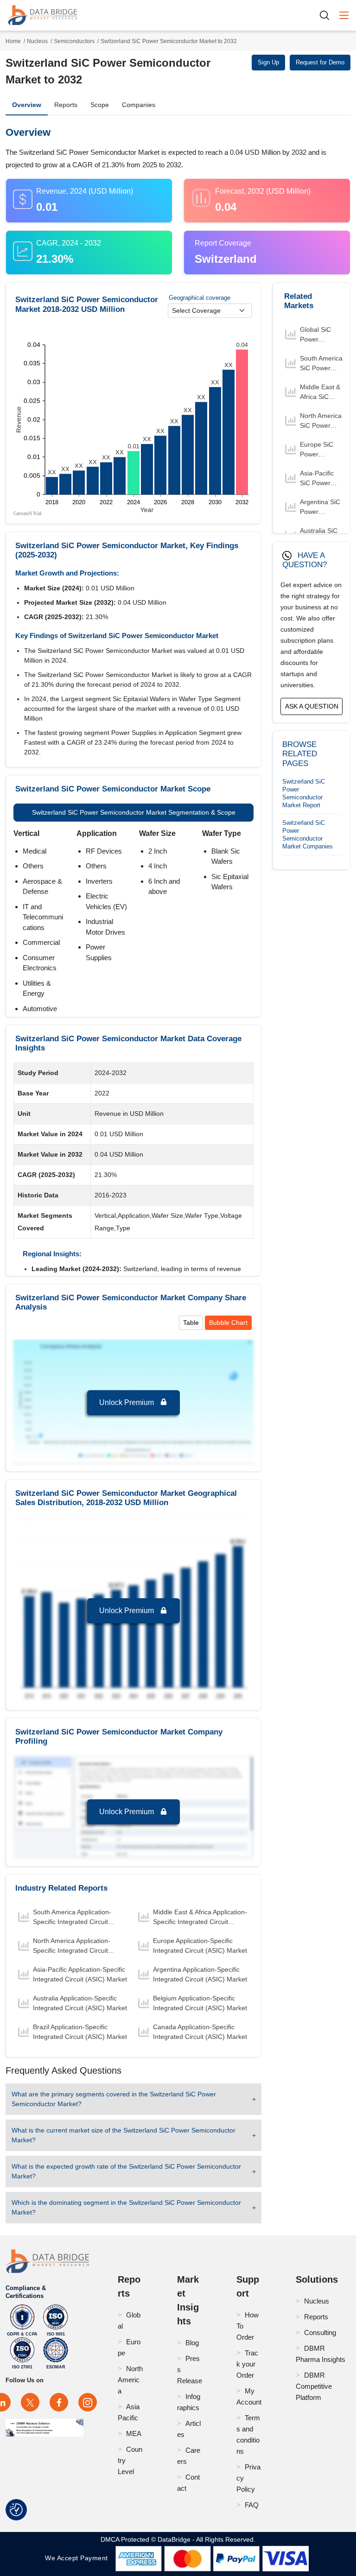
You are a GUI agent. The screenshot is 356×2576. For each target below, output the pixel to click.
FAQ (252, 2505)
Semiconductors (74, 41)
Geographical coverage (200, 298)
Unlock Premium (127, 1402)
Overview (27, 105)
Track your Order (247, 2364)
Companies (139, 105)
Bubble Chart (228, 1323)
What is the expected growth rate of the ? (126, 2171)
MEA (134, 2434)
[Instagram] (88, 2402)
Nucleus (37, 41)
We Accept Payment (79, 2558)
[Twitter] (30, 2402)
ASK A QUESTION (312, 706)
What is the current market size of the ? (124, 2135)
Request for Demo (320, 62)
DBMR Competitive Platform (314, 2386)
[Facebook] (59, 2402)
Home (13, 41)
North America (130, 2380)
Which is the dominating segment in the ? (126, 2207)
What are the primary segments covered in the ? (114, 2099)
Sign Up (268, 62)
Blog (192, 2343)
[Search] (328, 15)
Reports (66, 105)
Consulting (320, 2332)
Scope (100, 105)
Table (191, 1323)
